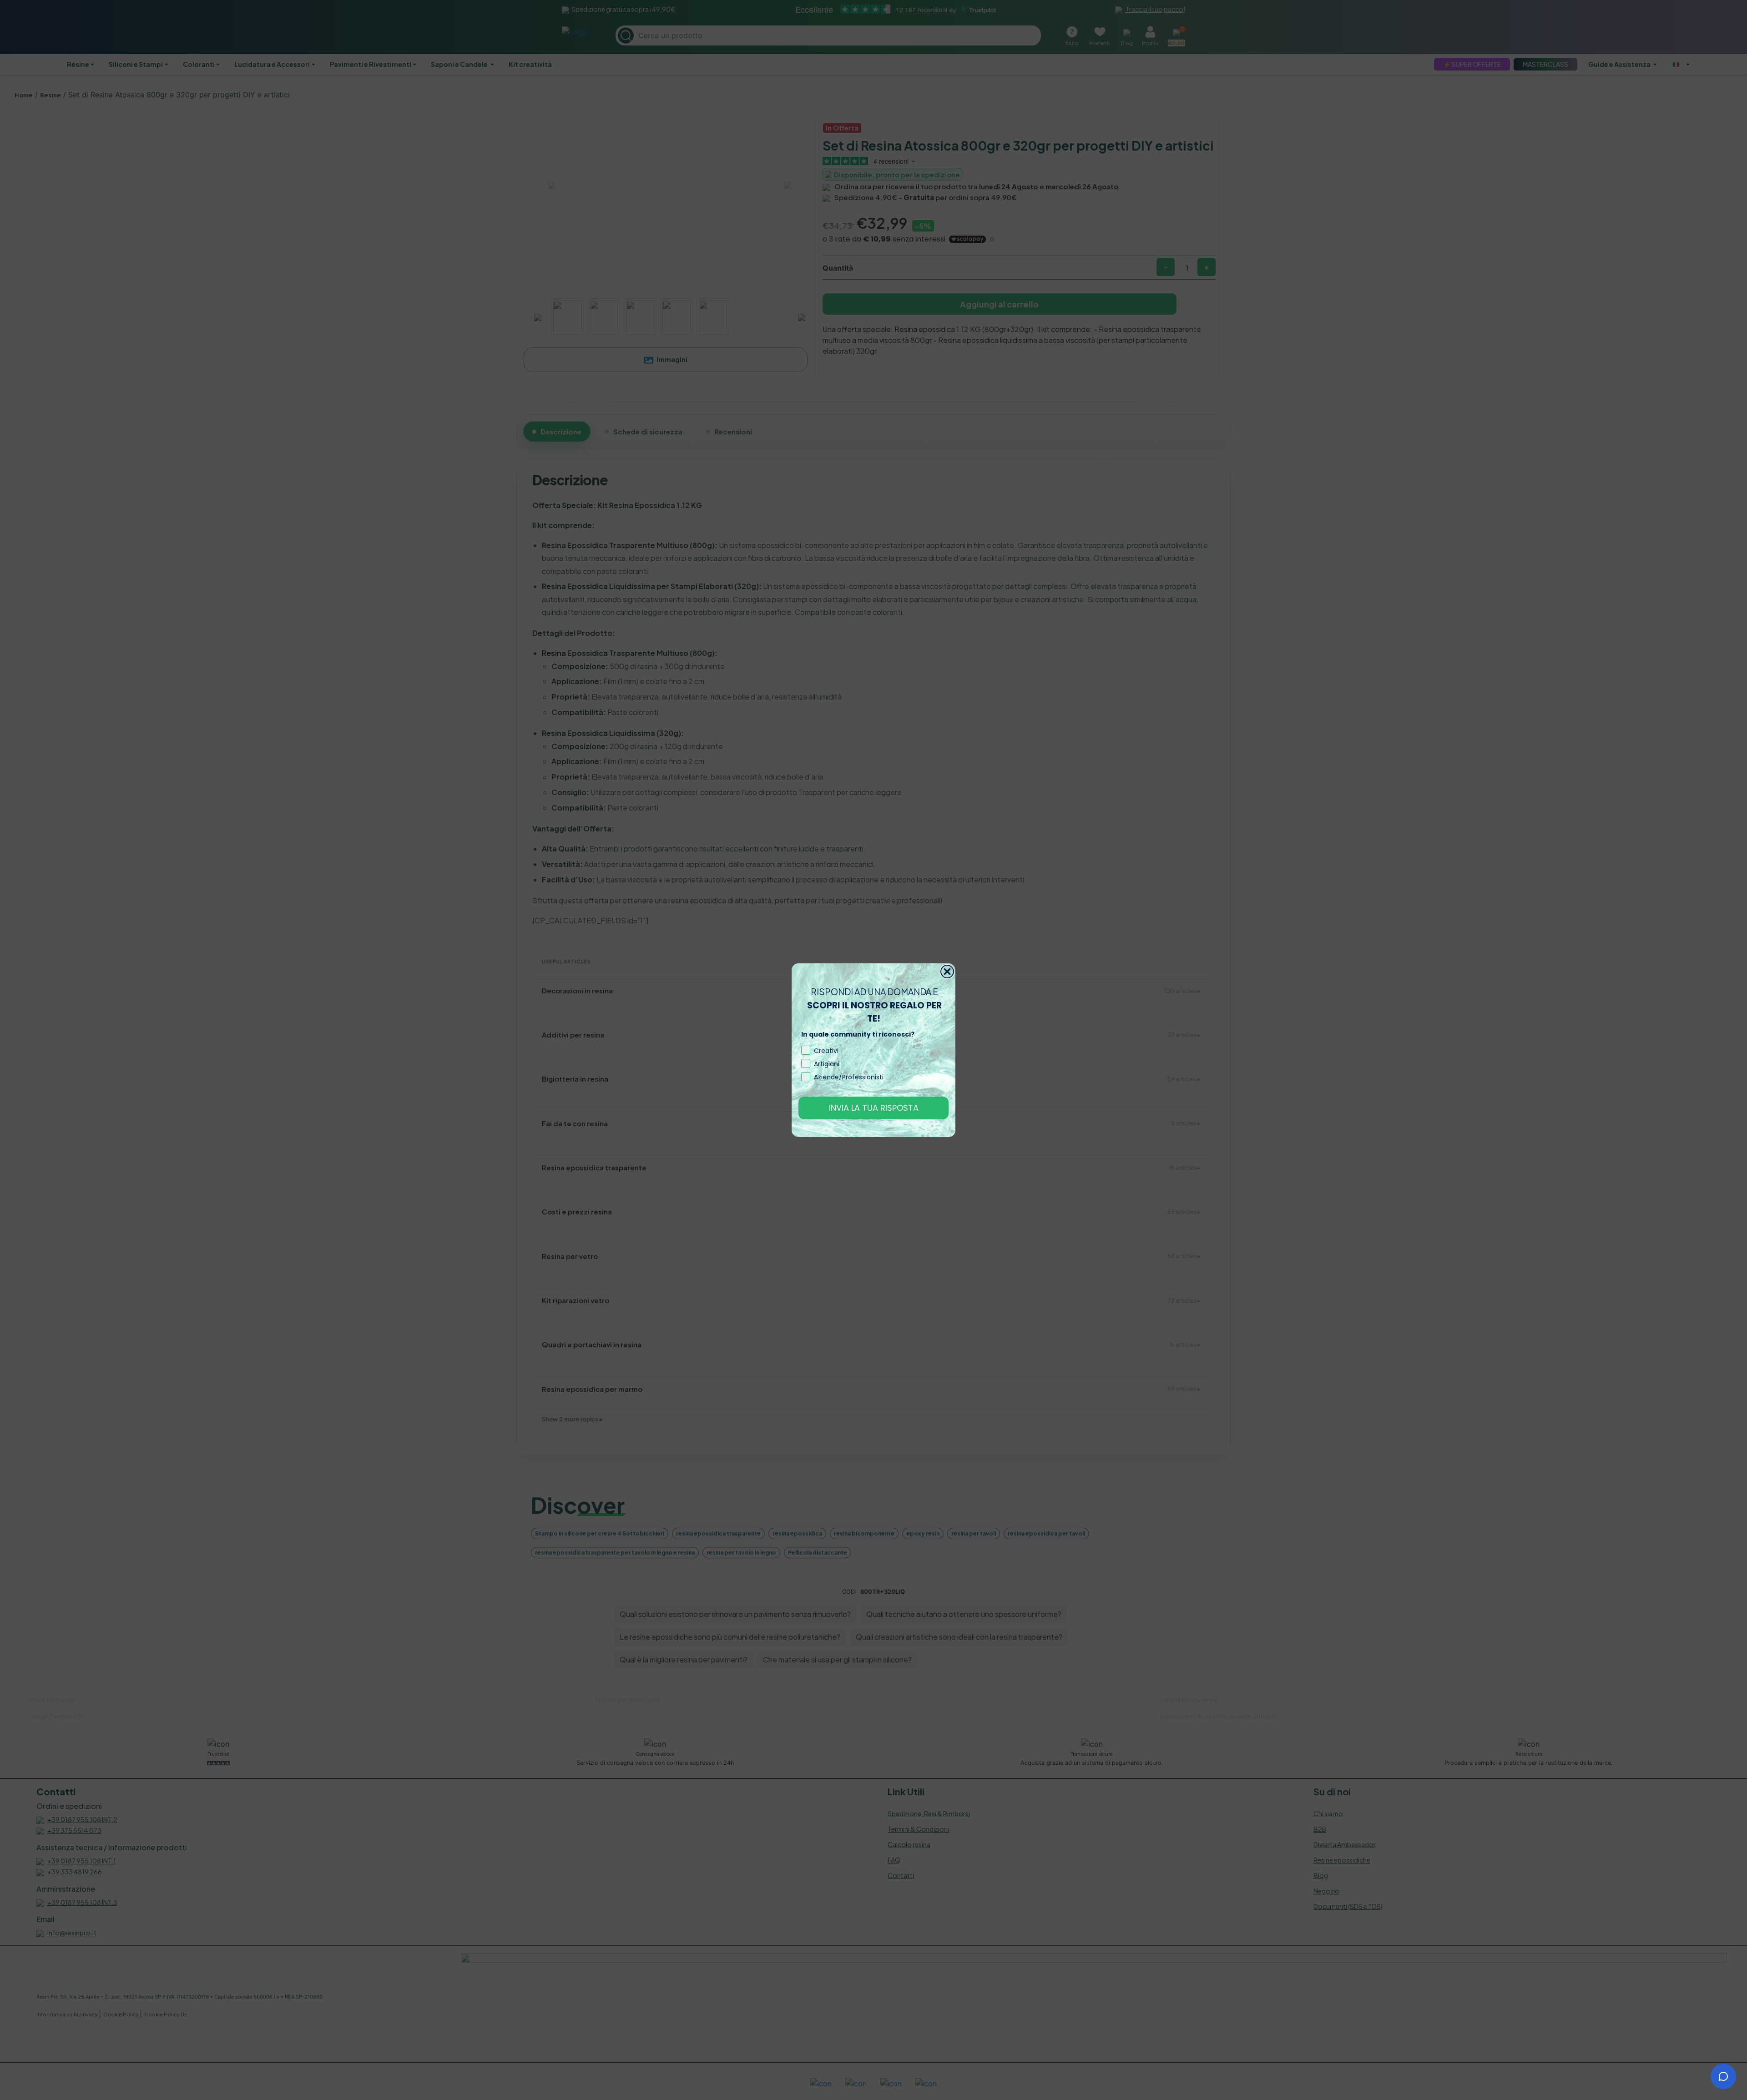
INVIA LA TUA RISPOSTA (874, 1108)
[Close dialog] (947, 972)
